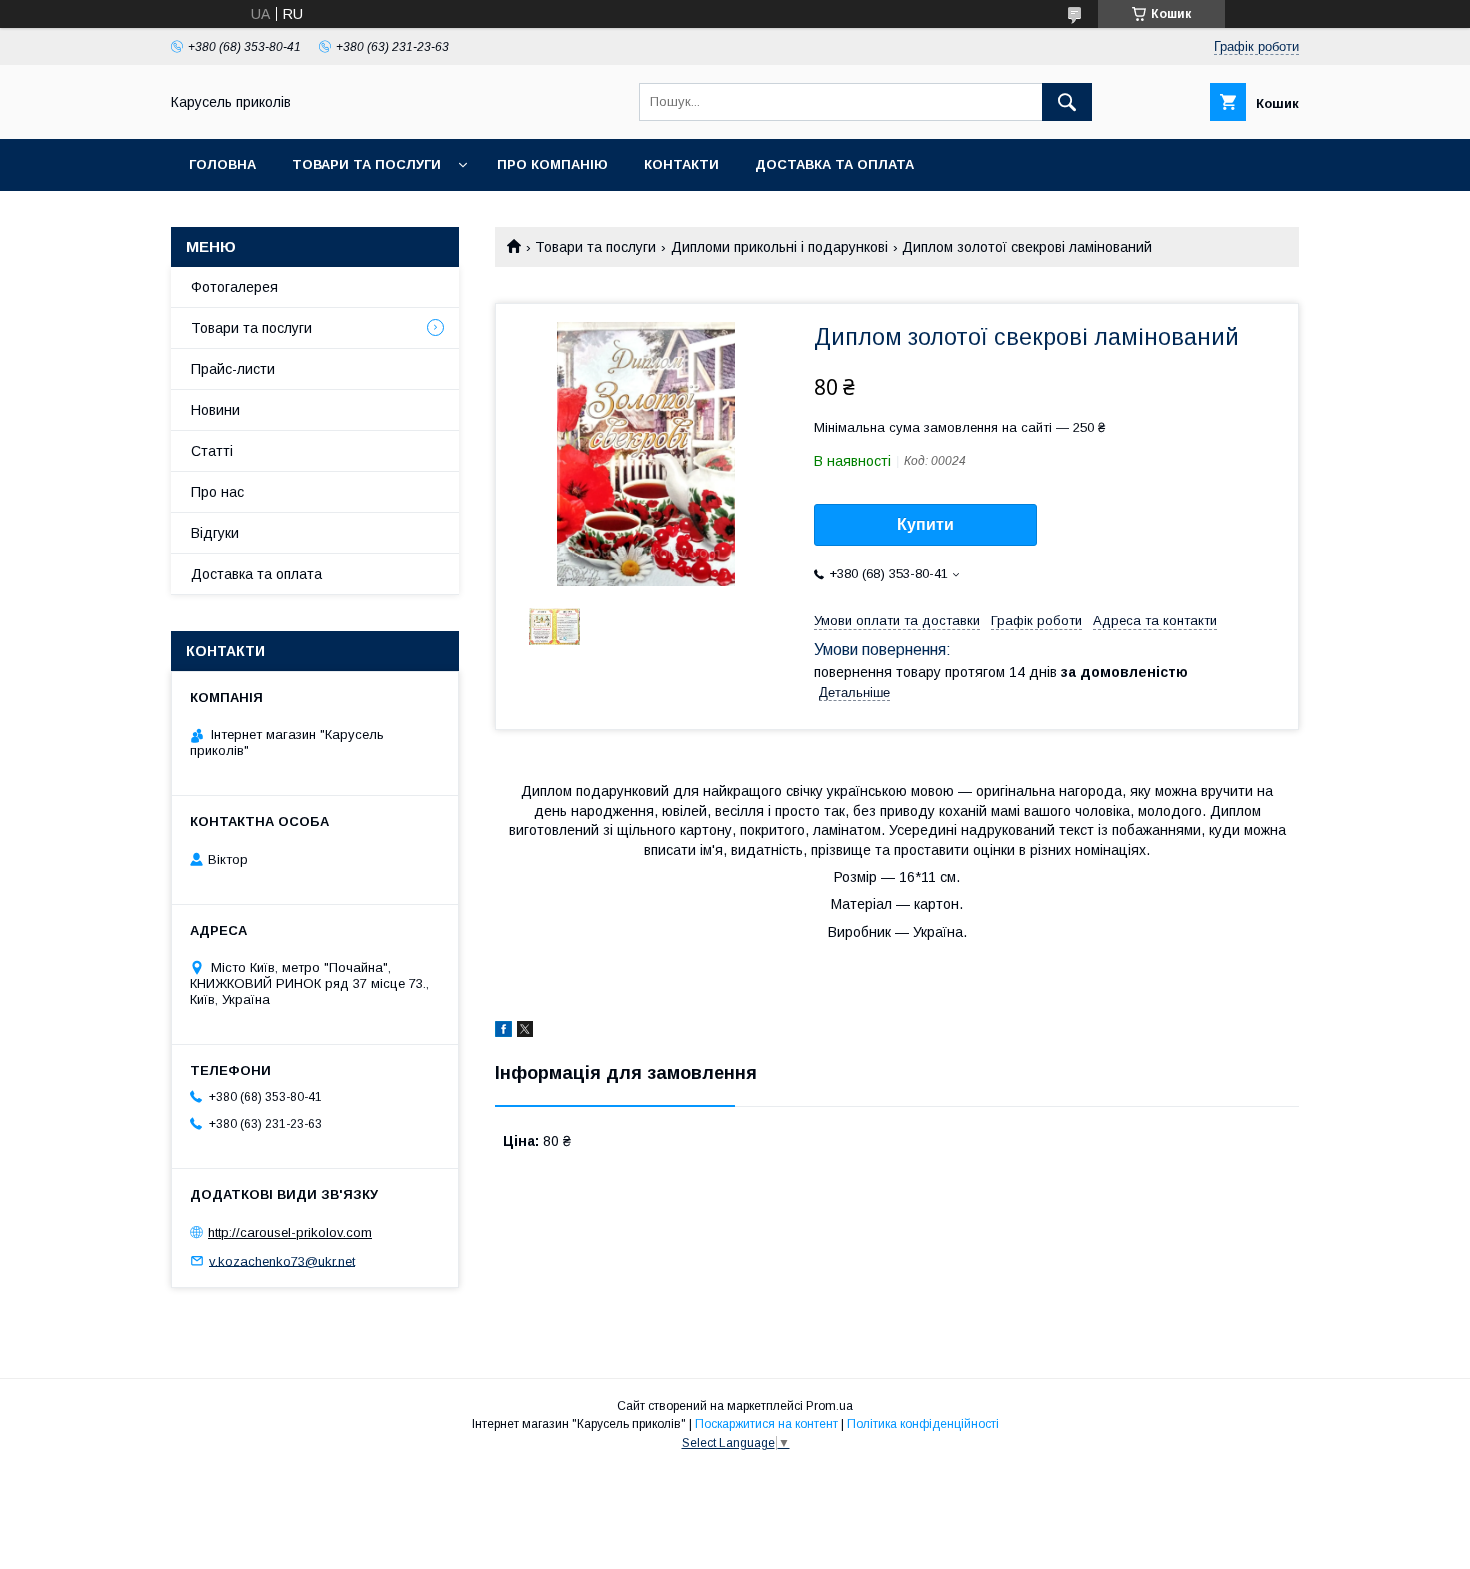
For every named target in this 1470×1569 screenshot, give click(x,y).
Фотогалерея (234, 287)
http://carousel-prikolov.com (290, 1232)
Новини (215, 410)
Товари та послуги (366, 164)
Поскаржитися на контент (766, 1424)
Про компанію (552, 164)
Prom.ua (829, 1406)
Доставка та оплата (834, 164)
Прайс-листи (233, 369)
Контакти (681, 164)
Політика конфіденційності (923, 1424)
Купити (925, 524)
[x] (525, 1032)
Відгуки (215, 533)
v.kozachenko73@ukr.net (282, 1260)
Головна (222, 164)
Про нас (217, 492)
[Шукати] (1067, 102)
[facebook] (503, 1032)
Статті (212, 451)
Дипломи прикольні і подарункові (779, 247)
